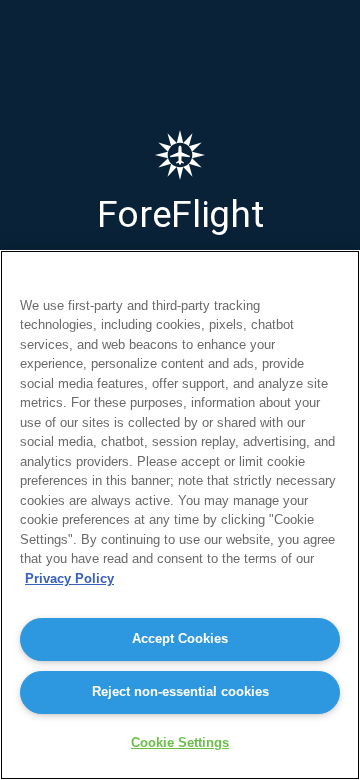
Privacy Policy (69, 578)
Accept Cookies (180, 638)
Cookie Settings (180, 742)
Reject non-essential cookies (180, 691)
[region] (180, 515)
